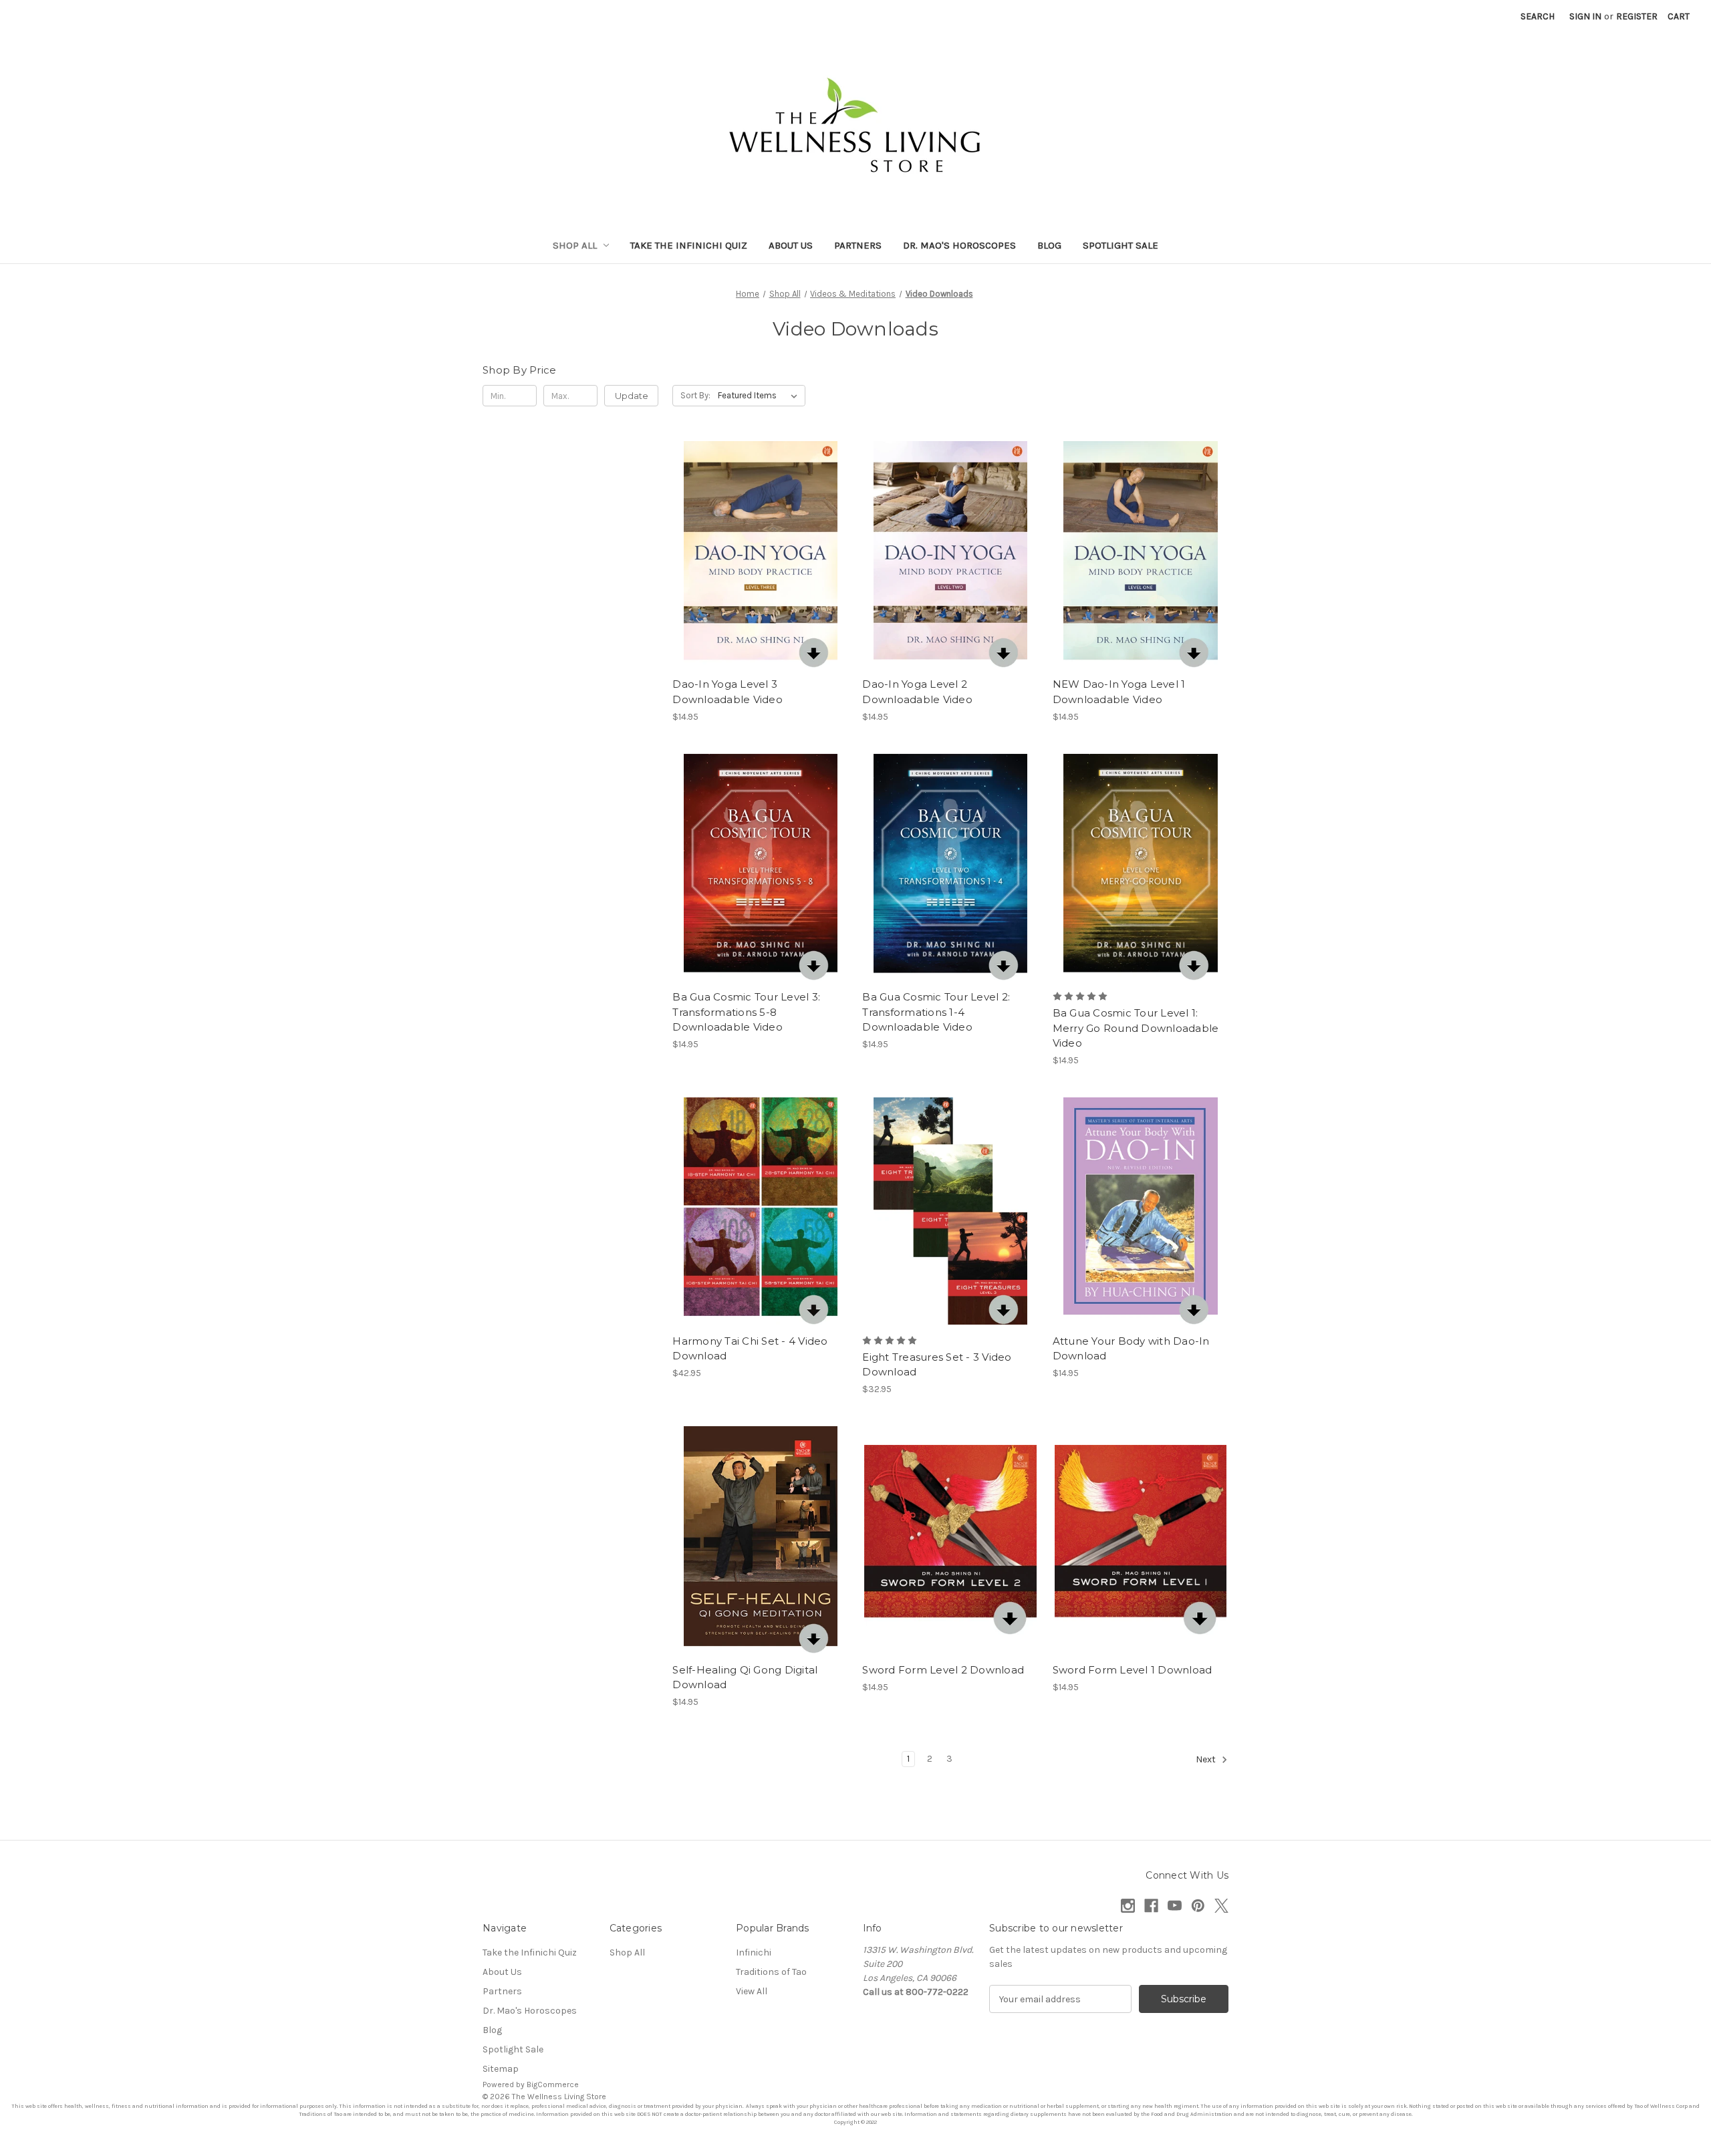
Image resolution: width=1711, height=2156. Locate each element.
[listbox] (760, 396)
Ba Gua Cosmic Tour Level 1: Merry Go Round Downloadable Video (1136, 1028)
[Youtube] (1175, 1906)
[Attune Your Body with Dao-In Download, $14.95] (1141, 1211)
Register (1637, 16)
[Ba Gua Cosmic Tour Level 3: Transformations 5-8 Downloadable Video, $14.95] (760, 867)
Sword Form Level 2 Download (943, 1670)
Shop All (575, 245)
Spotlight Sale (1121, 245)
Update (632, 396)
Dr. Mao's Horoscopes (959, 245)
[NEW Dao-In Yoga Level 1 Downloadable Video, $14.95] (1141, 554)
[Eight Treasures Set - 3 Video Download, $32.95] (950, 1211)
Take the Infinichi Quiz (689, 245)
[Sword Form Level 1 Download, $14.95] (1141, 1539)
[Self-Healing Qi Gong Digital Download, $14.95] (760, 1539)
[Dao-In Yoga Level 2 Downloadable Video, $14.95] (950, 554)
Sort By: (695, 395)
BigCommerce (553, 2084)
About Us (791, 245)
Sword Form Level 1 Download (1133, 1670)
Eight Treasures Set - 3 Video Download (937, 1365)
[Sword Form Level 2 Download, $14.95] (950, 1539)
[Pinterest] (1198, 1906)
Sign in (1585, 16)
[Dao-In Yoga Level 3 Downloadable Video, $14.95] (760, 554)
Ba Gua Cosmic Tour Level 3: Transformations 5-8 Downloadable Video (746, 1012)
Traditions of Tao (771, 1972)
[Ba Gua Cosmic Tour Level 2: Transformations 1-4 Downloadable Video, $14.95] (950, 867)
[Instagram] (1128, 1906)
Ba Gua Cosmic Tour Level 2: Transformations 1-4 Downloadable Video (936, 1012)
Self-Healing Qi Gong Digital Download (745, 1677)
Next (1207, 1760)
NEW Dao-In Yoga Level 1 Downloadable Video (1119, 692)
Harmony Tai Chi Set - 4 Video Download (750, 1349)
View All (752, 1991)
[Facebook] (1151, 1906)
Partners (858, 245)
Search (1538, 16)
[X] (1221, 1906)
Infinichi (754, 1952)
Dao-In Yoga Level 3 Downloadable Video (728, 692)
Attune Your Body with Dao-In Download (1131, 1349)
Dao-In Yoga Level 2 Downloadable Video (917, 692)
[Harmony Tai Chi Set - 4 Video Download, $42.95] (760, 1211)
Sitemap (501, 2069)
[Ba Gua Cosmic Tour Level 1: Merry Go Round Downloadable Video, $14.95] (1141, 867)
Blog (1049, 245)
